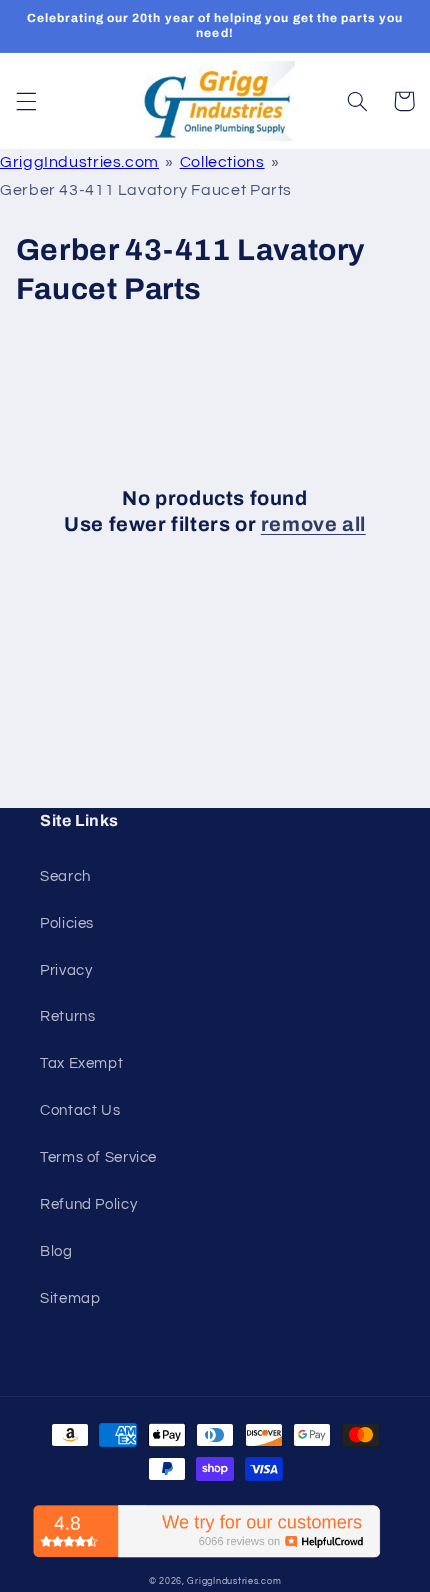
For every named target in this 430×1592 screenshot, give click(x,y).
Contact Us (80, 1110)
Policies (67, 923)
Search (65, 876)
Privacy (66, 970)
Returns (67, 1016)
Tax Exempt (81, 1063)
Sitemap (70, 1298)
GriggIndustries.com (79, 162)
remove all (313, 524)
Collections (222, 162)
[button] (26, 101)
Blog (56, 1251)
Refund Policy (88, 1204)
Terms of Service (98, 1157)
